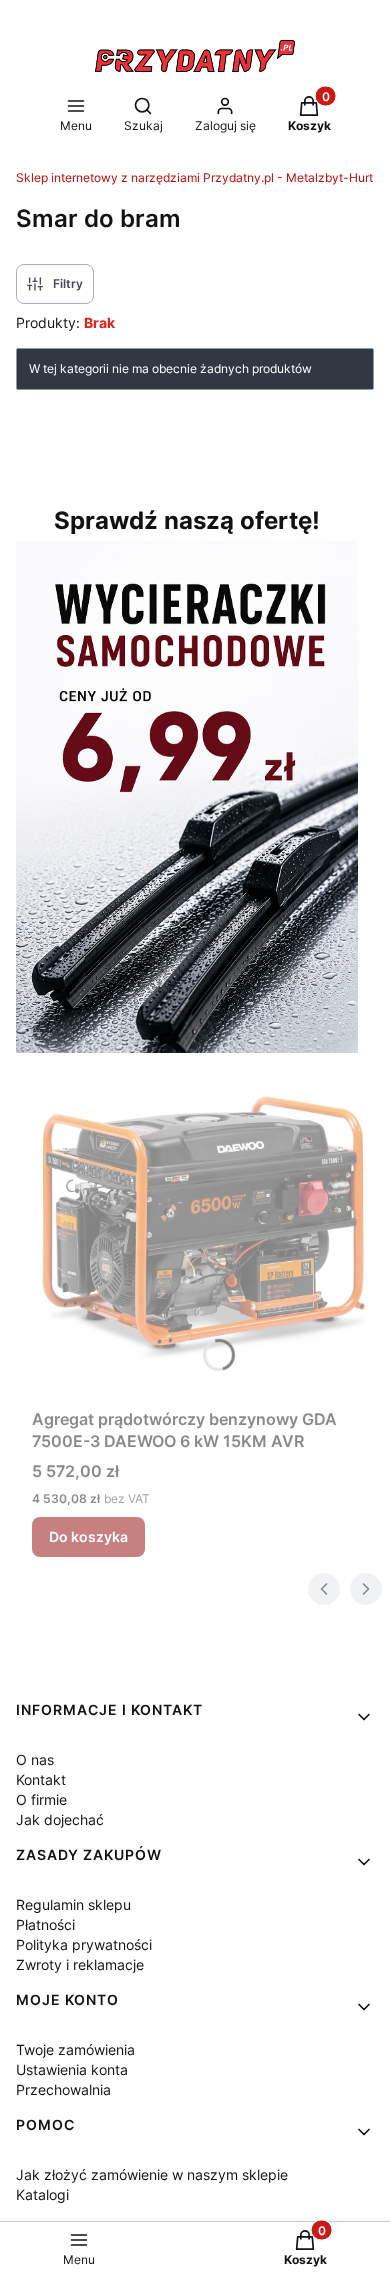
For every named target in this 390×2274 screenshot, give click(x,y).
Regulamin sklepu (73, 1904)
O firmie (41, 1799)
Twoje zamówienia (75, 2049)
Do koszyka (88, 1536)
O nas (35, 1759)
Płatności (45, 1924)
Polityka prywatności (84, 1944)
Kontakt (41, 1779)
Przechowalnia (63, 2089)
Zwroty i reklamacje (80, 1964)
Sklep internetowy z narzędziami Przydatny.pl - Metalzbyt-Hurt (194, 177)
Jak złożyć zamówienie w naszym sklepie (152, 2174)
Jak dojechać (60, 1819)
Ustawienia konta (72, 2069)
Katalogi (42, 2194)
